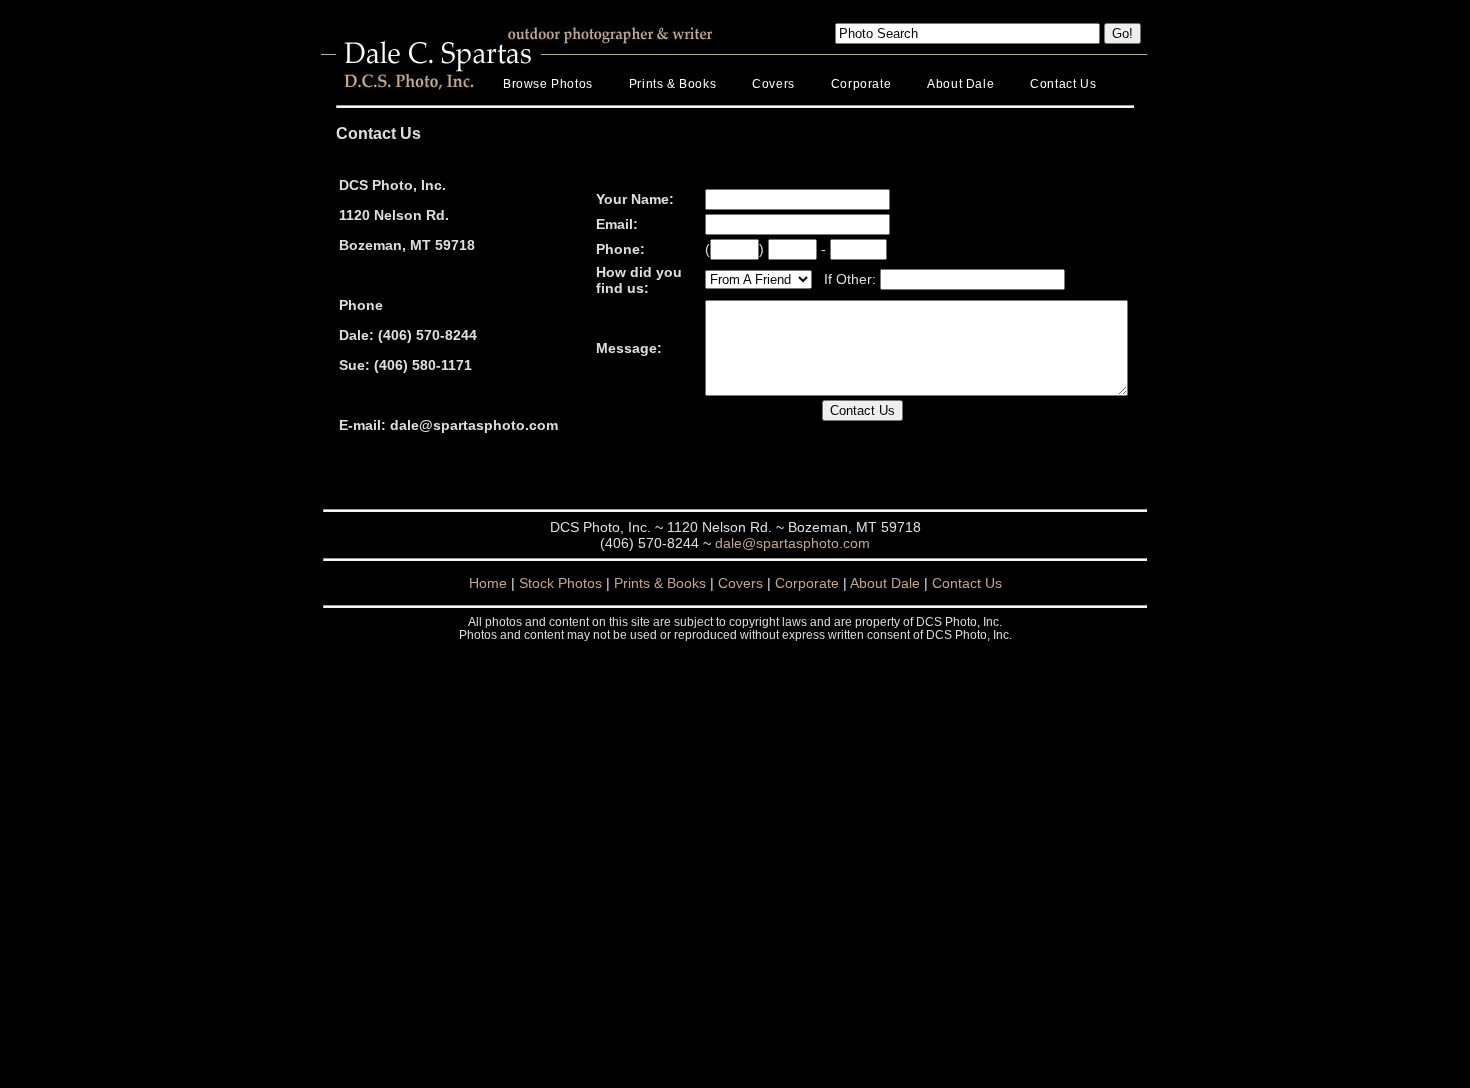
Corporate (861, 84)
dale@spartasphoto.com (792, 543)
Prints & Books (672, 84)
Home (488, 583)
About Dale (960, 84)
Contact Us (1063, 84)
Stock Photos (560, 583)
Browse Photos (548, 84)
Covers (773, 84)
